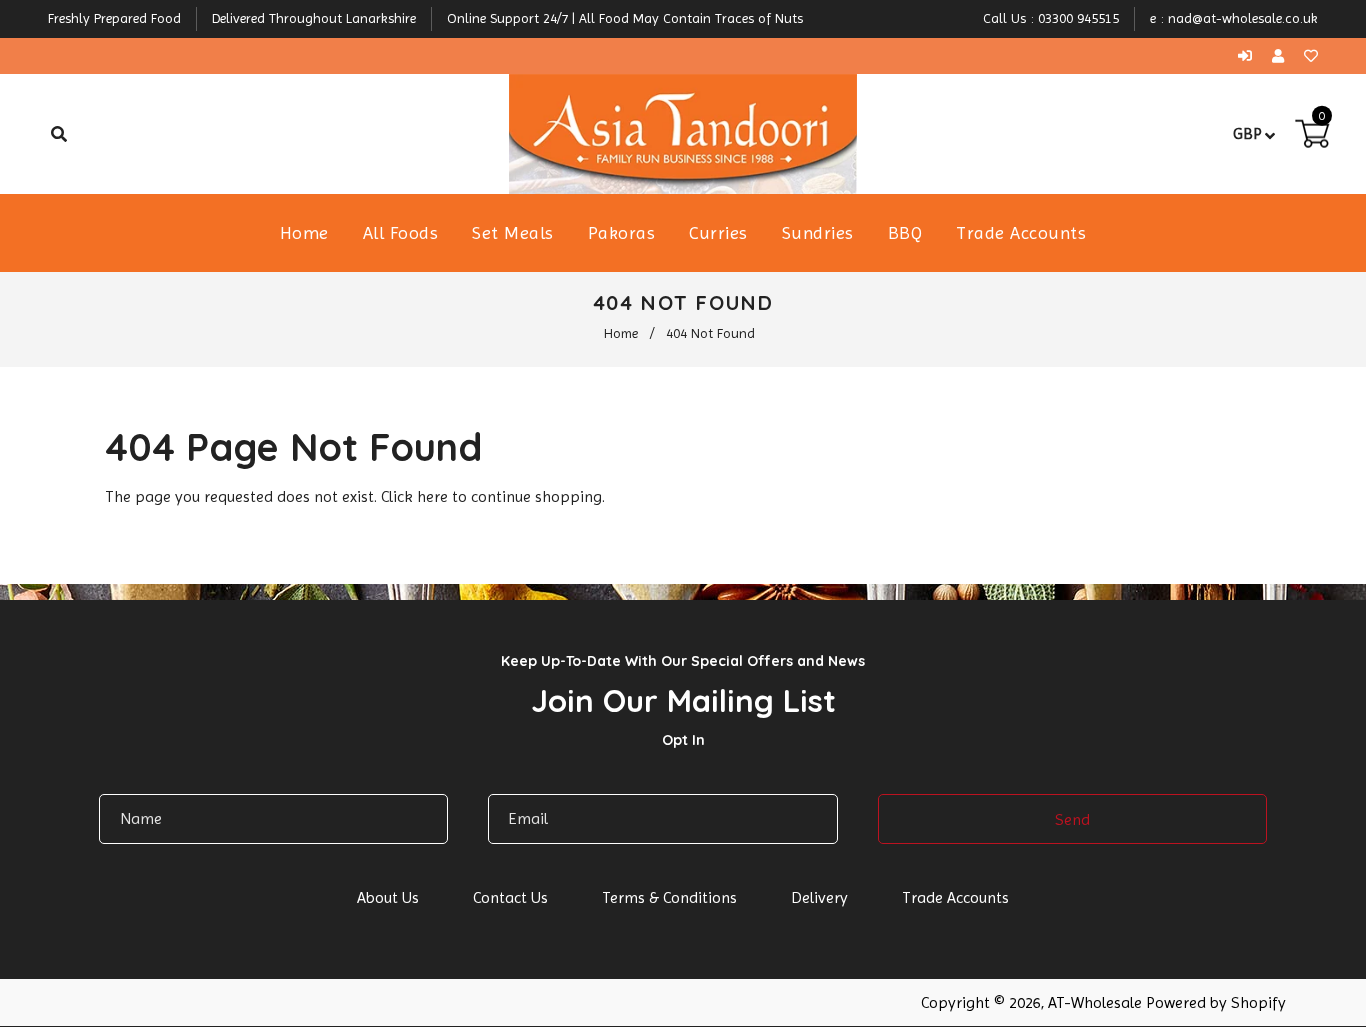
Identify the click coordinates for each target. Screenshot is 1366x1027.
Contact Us (510, 897)
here (432, 496)
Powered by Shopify (1216, 1002)
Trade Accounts (955, 897)
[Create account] (1283, 56)
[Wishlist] (1311, 56)
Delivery (819, 897)
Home (621, 333)
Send (1072, 819)
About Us (388, 897)
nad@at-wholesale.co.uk (1243, 18)
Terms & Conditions (669, 897)
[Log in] (1250, 56)
